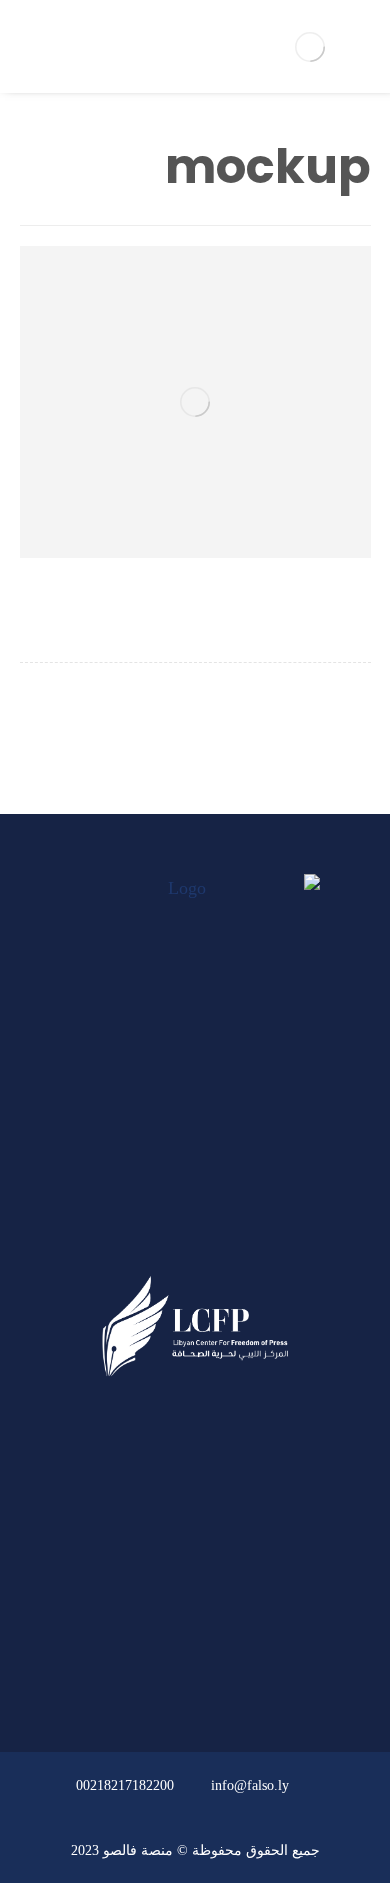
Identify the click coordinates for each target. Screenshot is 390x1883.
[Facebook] (233, 1241)
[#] (252, 1673)
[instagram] (157, 1241)
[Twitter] (195, 1241)
